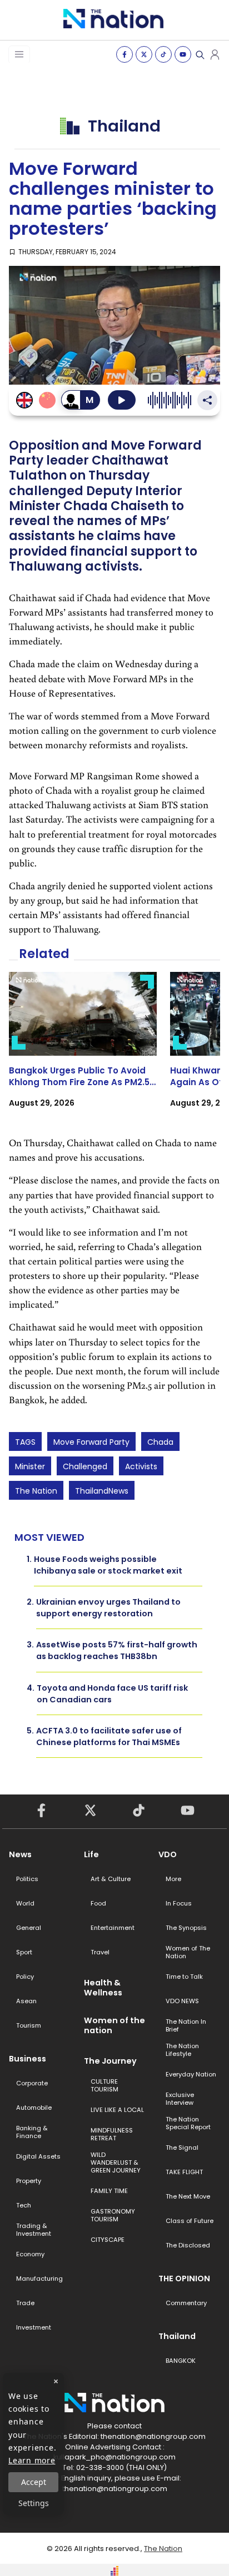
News (20, 1854)
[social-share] (125, 54)
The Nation (36, 1491)
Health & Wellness (103, 1988)
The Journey (110, 2061)
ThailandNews (102, 1491)
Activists (141, 1466)
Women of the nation (114, 2025)
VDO (168, 1854)
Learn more (32, 2460)
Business (28, 2059)
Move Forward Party (91, 1442)
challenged (85, 1466)
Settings (34, 2503)
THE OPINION (184, 2278)
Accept (34, 2482)
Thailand (177, 2336)
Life (91, 1854)
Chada (160, 1442)
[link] (83, 1050)
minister (30, 1466)
